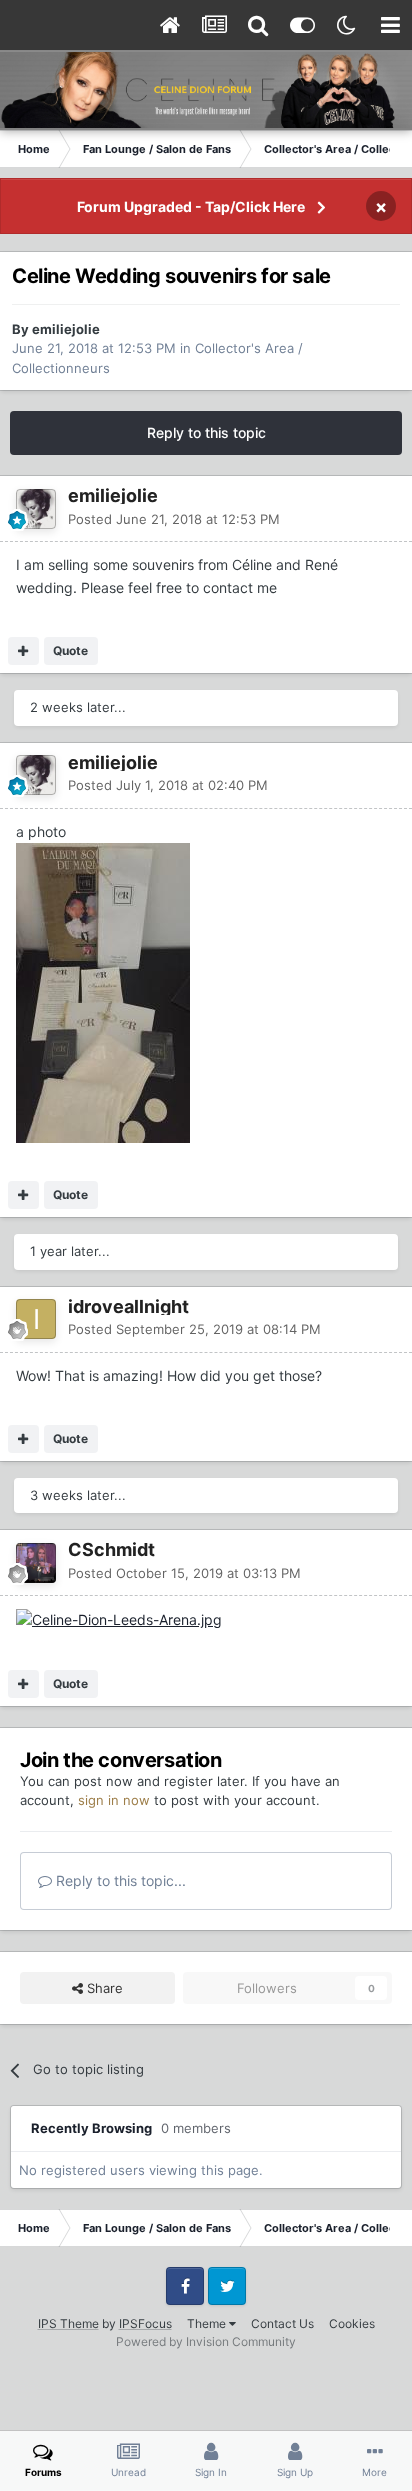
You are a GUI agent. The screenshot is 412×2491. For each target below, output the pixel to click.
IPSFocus (145, 2323)
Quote (70, 650)
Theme (208, 2323)
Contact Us (282, 2323)
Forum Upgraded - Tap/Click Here (191, 206)
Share (103, 1988)
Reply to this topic (206, 432)
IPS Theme (68, 2323)
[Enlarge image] (119, 1618)
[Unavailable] (103, 991)
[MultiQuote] (23, 651)
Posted (174, 519)
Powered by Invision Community (206, 2341)
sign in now (114, 1800)
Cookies (352, 2323)
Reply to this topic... (119, 1880)
